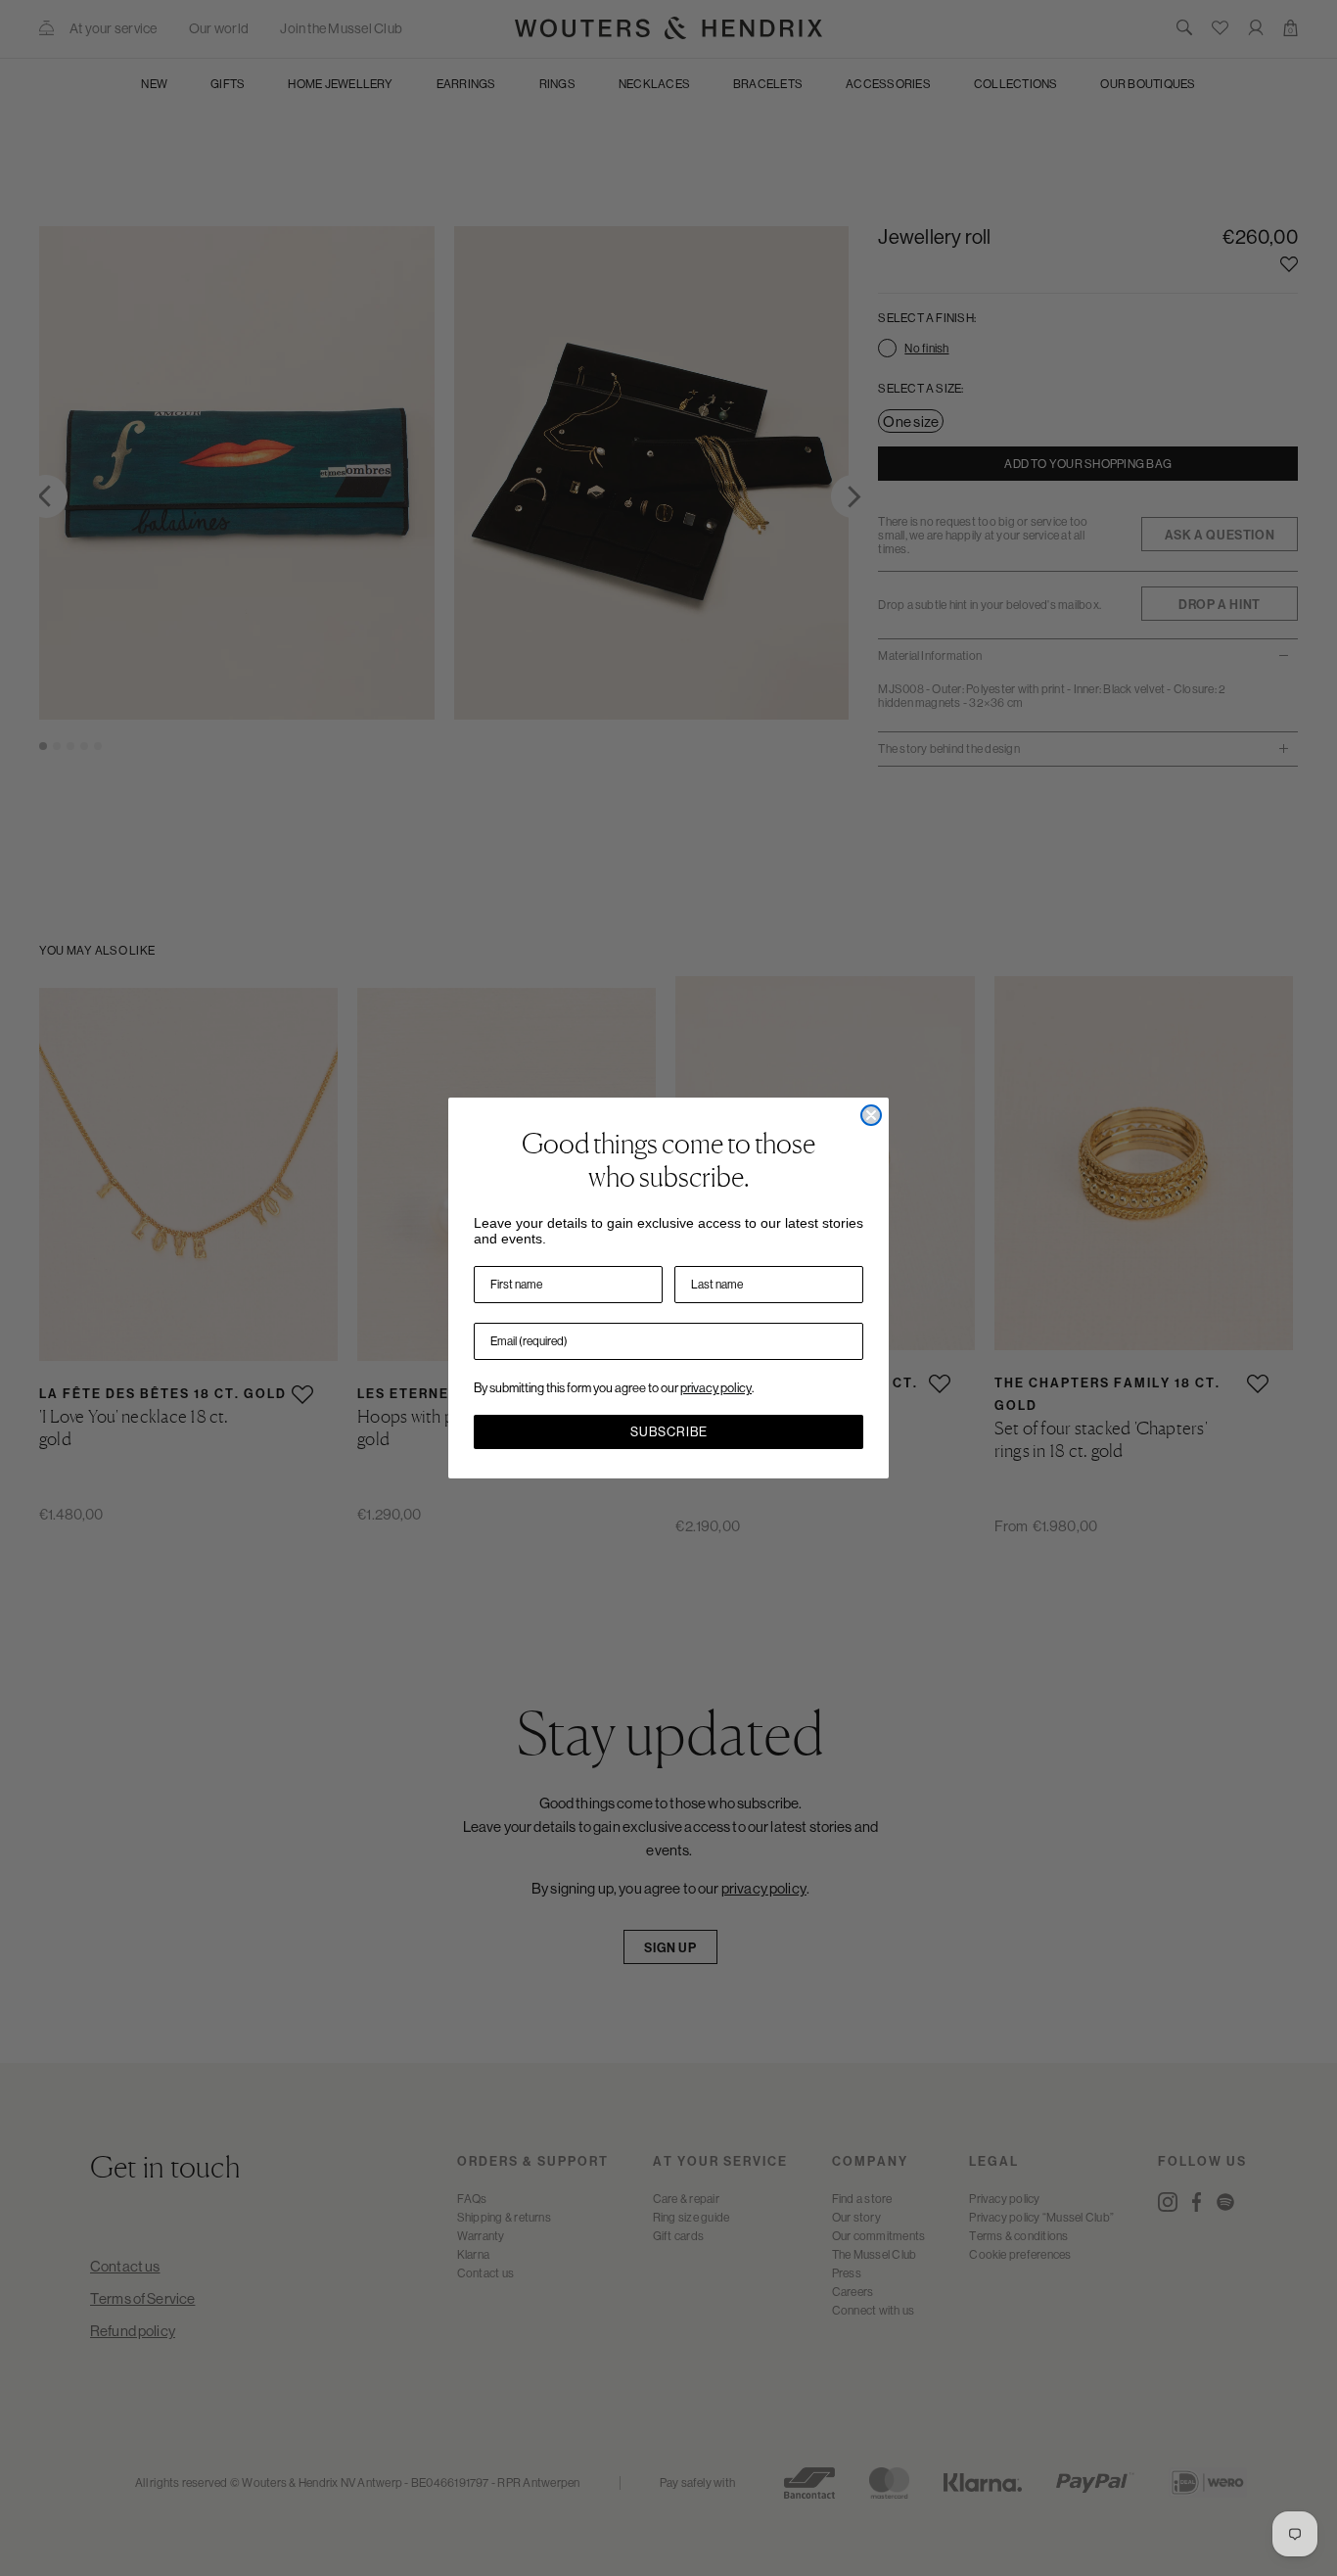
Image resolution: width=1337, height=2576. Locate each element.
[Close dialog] (871, 1115)
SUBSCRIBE (669, 1432)
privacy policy (716, 1388)
